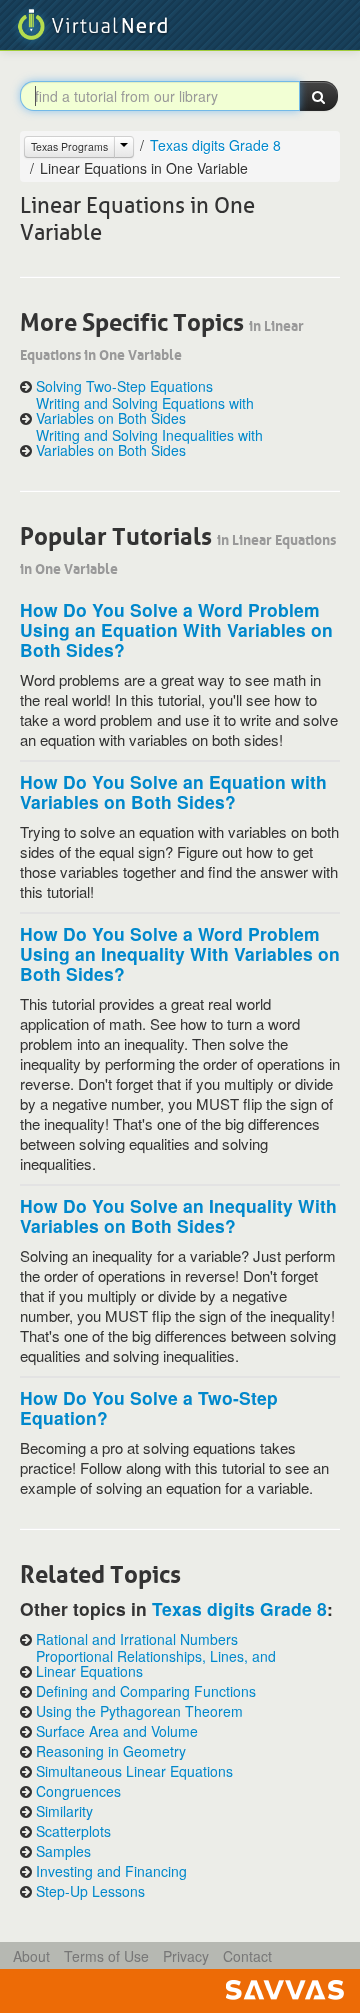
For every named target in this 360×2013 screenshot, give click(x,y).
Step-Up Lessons (90, 1891)
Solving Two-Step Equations (124, 386)
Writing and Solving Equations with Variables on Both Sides (145, 411)
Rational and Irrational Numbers (137, 1639)
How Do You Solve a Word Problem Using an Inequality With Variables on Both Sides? (180, 953)
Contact (247, 1956)
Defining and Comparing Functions (146, 1691)
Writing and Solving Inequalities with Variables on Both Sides (149, 443)
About (31, 1956)
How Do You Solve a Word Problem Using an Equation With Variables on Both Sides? (176, 629)
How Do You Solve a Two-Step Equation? (149, 1407)
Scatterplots (73, 1831)
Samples (63, 1851)
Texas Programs (69, 146)
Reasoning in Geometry (111, 1751)
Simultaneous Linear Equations (134, 1771)
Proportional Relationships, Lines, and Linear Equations (156, 1664)
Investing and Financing (111, 1871)
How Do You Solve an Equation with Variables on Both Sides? (173, 791)
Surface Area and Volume (117, 1731)
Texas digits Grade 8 (215, 145)
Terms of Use (106, 1956)
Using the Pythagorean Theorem (139, 1711)
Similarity (64, 1811)
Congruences (78, 1791)
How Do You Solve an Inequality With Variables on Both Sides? (178, 1215)
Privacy (186, 1956)
